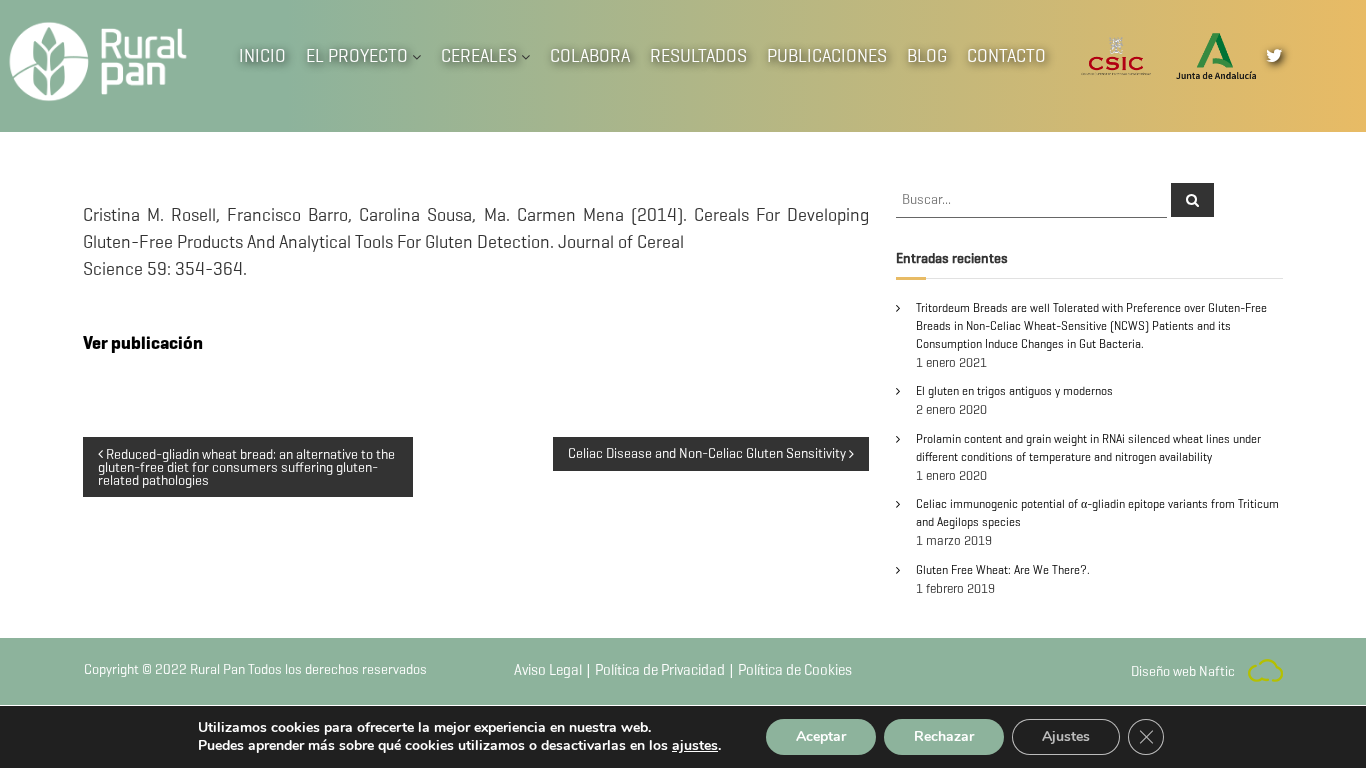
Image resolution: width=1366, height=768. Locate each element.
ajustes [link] (695, 745)
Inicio (262, 56)
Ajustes (1066, 736)
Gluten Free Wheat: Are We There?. (1003, 569)
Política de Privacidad (660, 670)
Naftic (1217, 672)
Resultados (698, 56)
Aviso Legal (548, 670)
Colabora (590, 56)
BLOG (927, 56)
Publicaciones (827, 56)
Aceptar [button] (821, 736)
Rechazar (944, 736)
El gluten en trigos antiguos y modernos (1014, 390)
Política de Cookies (795, 670)
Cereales (479, 56)
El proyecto (357, 56)
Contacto (1006, 56)
